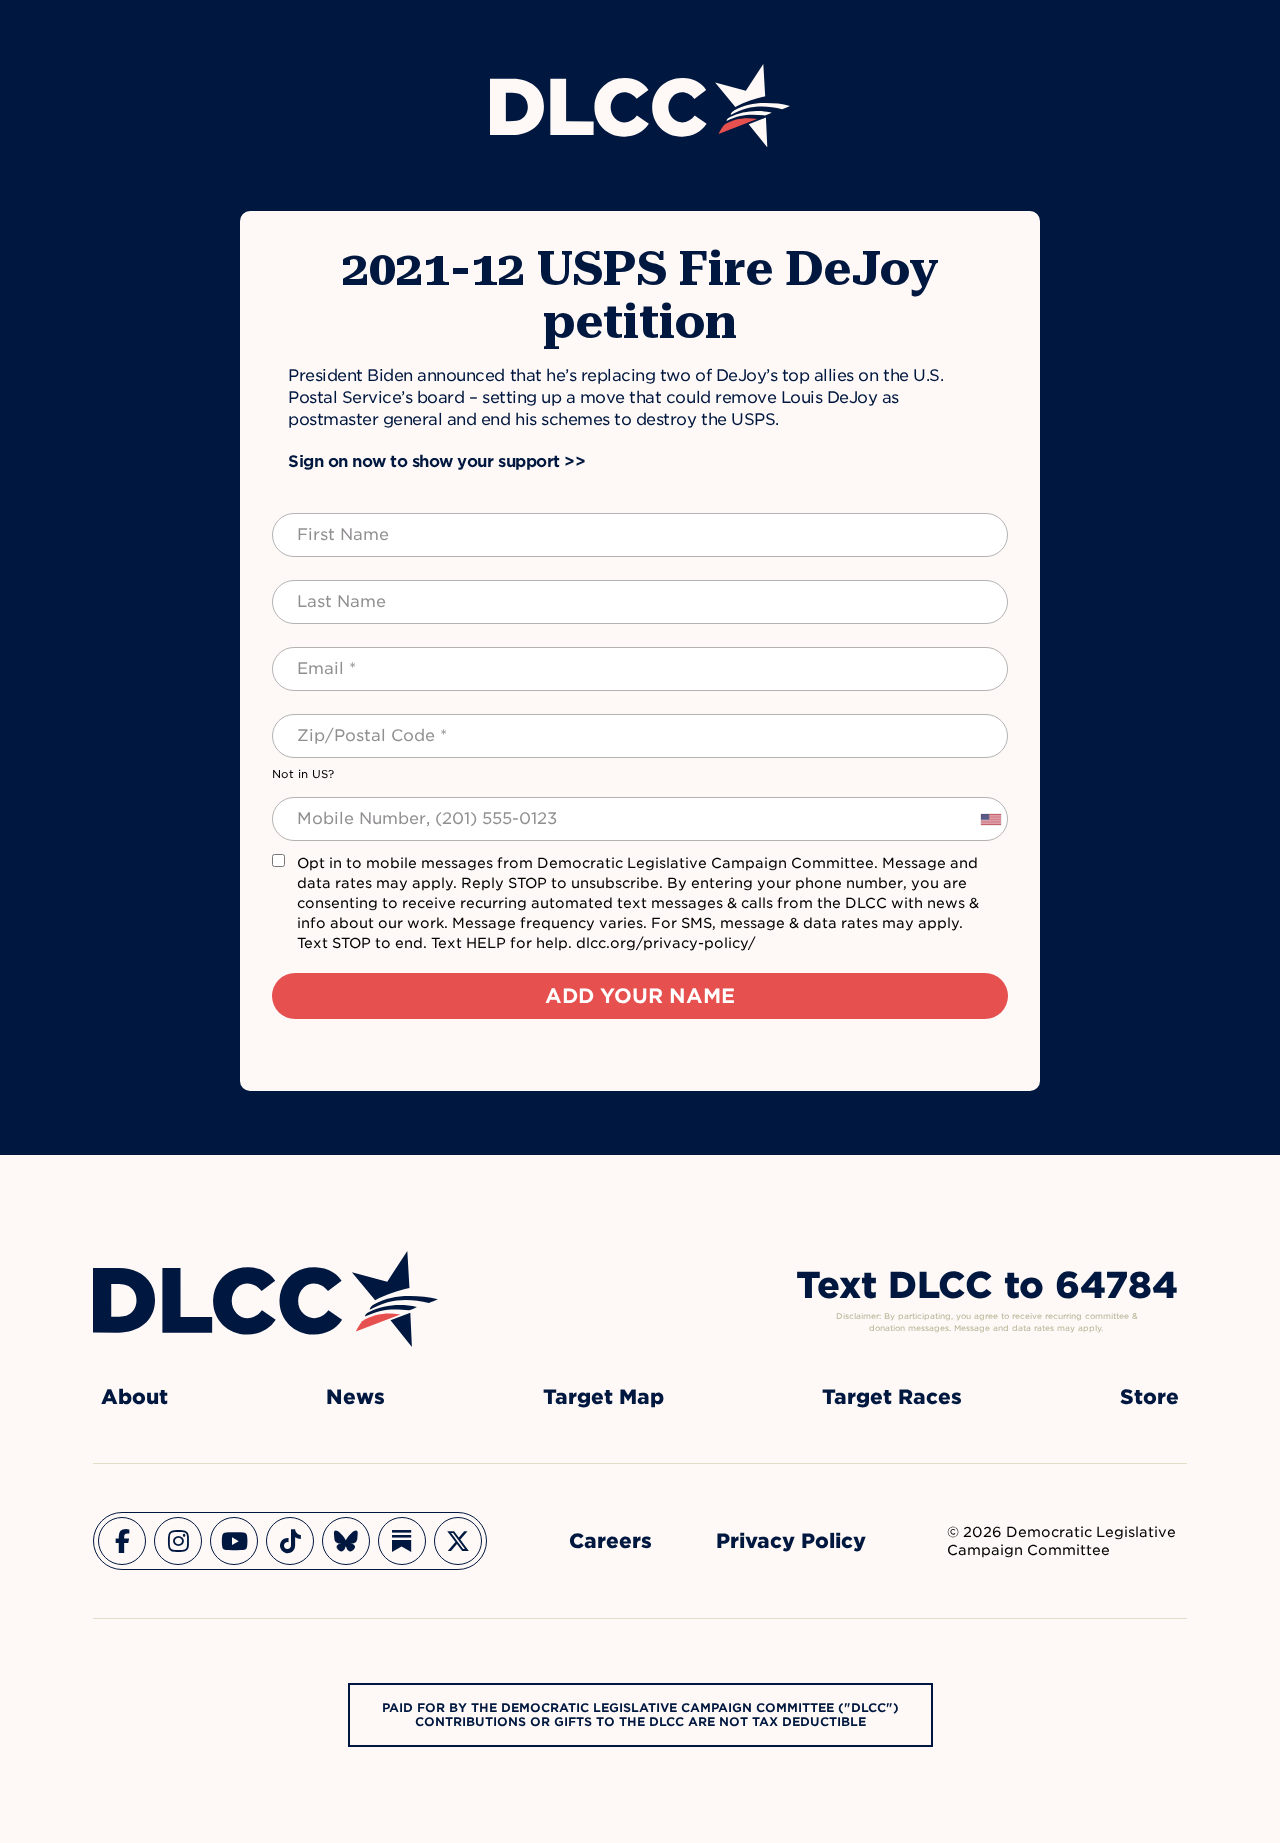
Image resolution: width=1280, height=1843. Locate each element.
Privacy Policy (791, 1541)
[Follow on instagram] (178, 1541)
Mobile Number (339, 807)
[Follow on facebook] (122, 1541)
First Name (323, 523)
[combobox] (990, 819)
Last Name (321, 590)
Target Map (603, 1397)
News (355, 1397)
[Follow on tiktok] (290, 1541)
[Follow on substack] (402, 1541)
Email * (309, 657)
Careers (610, 1541)
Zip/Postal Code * (349, 724)
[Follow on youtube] (234, 1541)
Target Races (892, 1397)
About (134, 1397)
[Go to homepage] (265, 1299)
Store (1149, 1397)
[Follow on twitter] (458, 1541)
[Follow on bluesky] (346, 1541)
